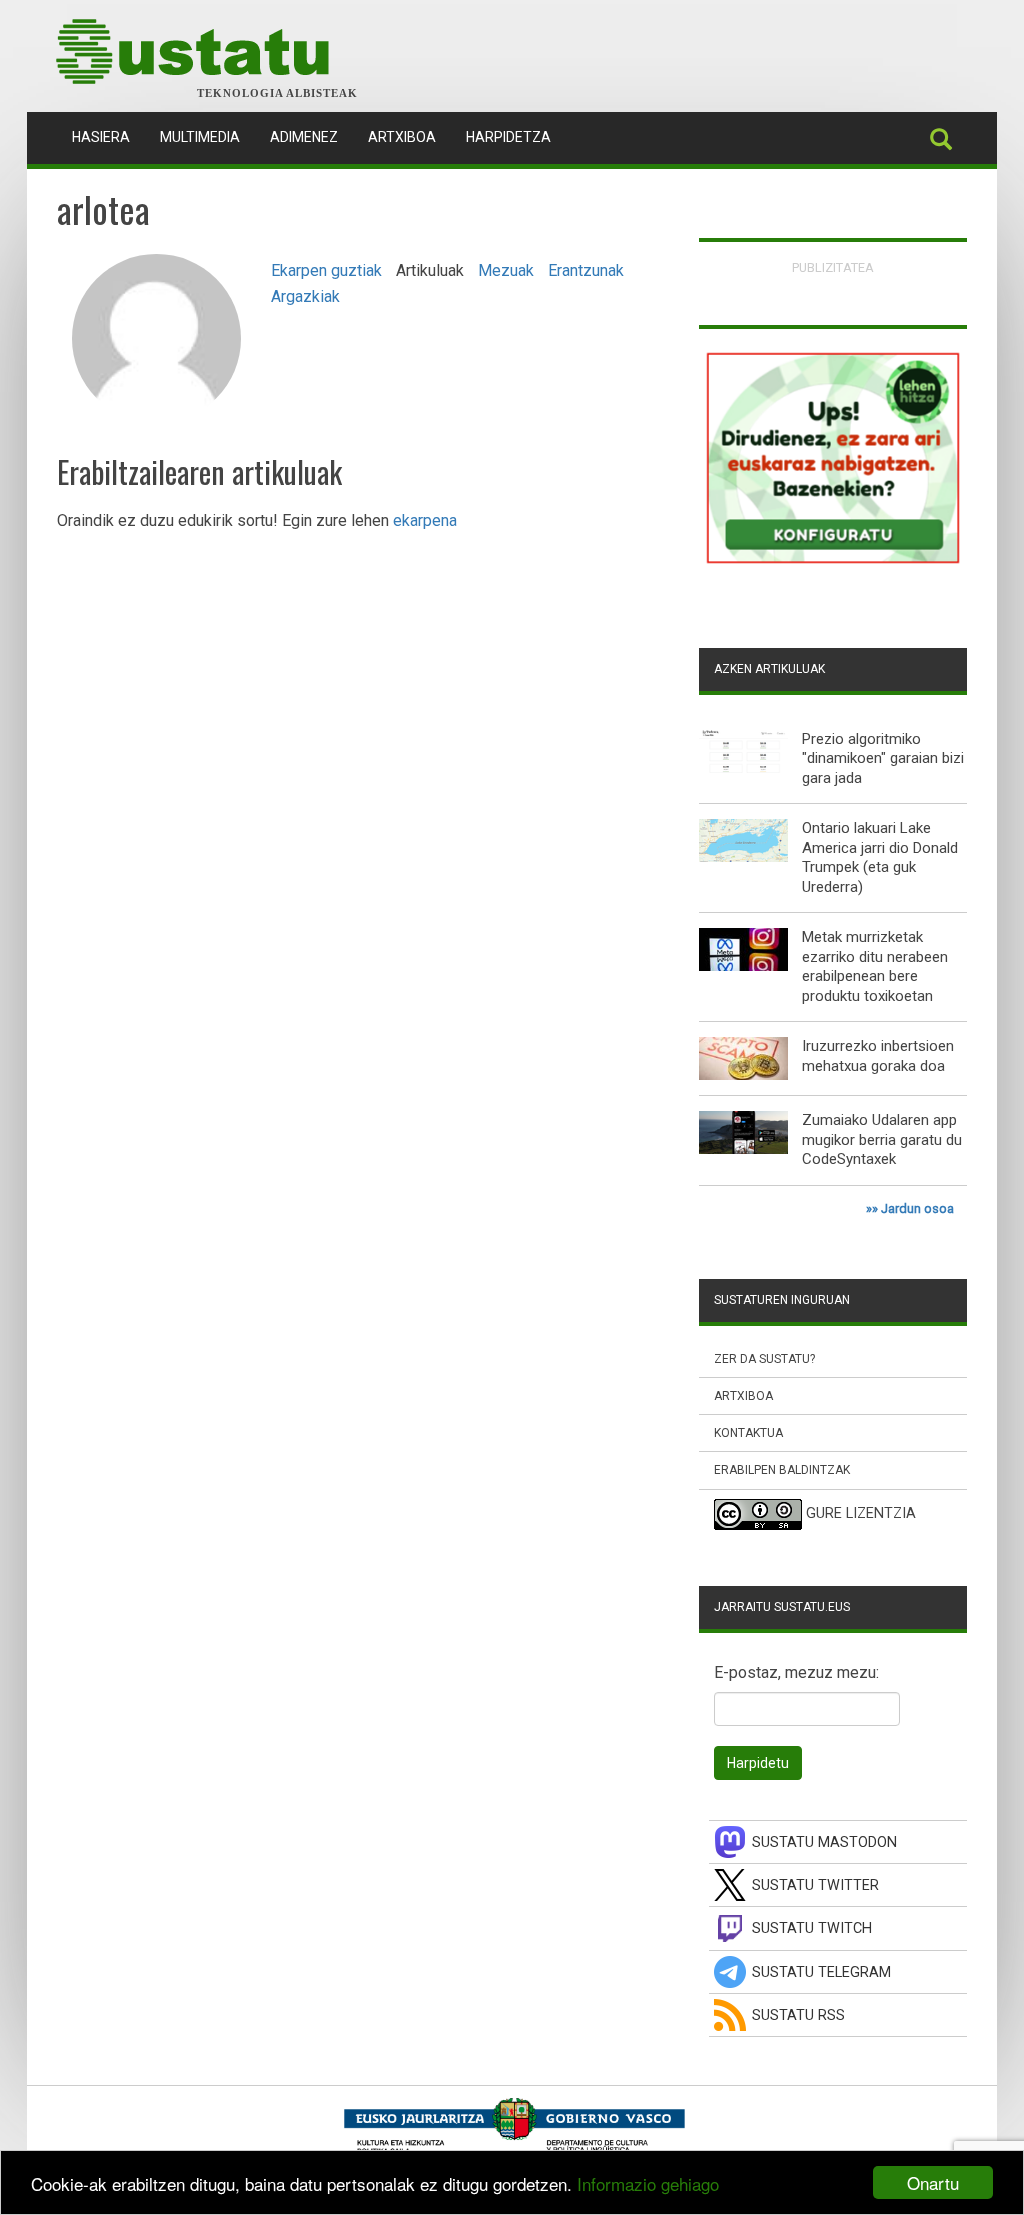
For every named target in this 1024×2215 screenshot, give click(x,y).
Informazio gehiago (648, 2183)
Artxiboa (402, 137)
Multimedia (200, 137)
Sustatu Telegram (821, 1972)
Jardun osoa (917, 1208)
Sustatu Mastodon (824, 1842)
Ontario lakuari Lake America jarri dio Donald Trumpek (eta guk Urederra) (880, 857)
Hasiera (108, 136)
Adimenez (304, 137)
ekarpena (425, 520)
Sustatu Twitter (815, 1885)
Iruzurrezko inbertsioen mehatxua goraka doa (878, 1056)
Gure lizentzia (861, 1513)
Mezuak (506, 270)
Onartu (933, 2182)
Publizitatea (833, 267)
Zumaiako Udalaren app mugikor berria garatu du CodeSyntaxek (882, 1139)
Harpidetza (508, 137)
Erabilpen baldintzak (782, 1470)
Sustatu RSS (798, 2015)
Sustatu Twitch (812, 1928)
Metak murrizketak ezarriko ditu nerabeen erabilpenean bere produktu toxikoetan (875, 966)
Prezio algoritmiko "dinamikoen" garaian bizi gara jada (883, 758)
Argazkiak (305, 296)
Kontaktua (748, 1433)
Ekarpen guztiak (326, 270)
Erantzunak (586, 270)
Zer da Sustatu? (764, 1359)
